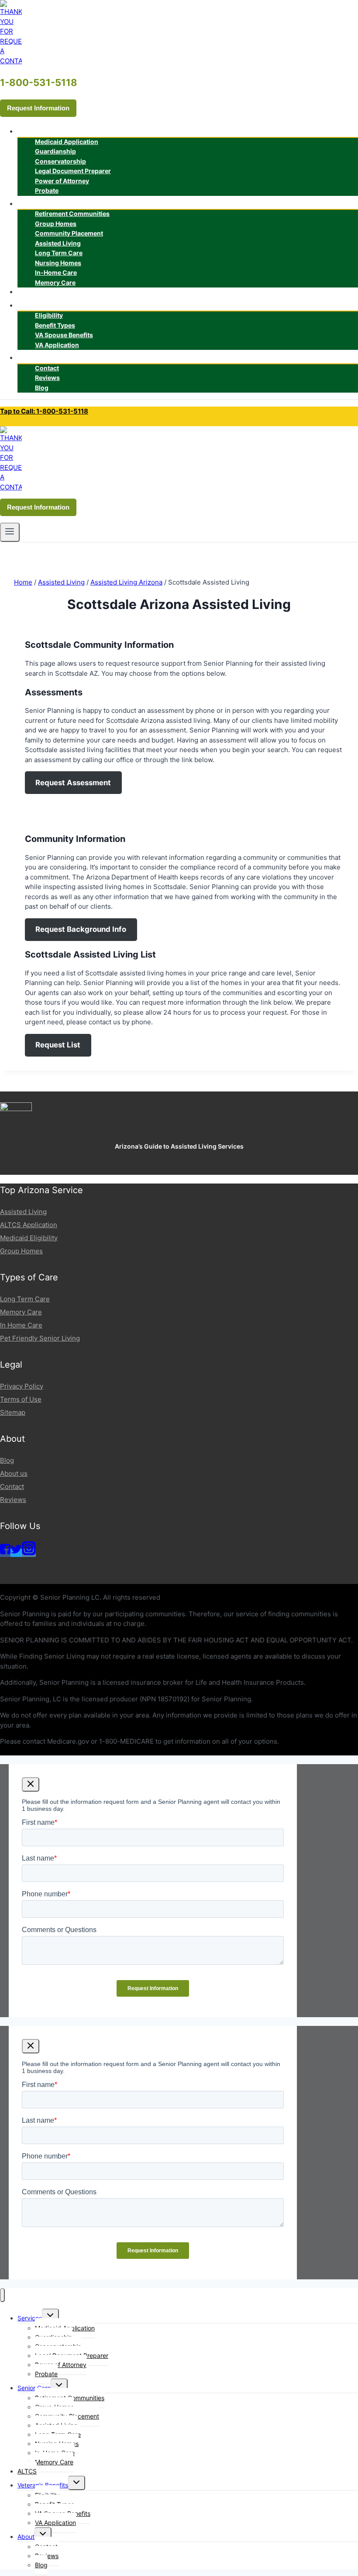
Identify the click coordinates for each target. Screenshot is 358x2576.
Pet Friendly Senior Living (40, 1338)
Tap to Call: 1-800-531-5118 (44, 411)
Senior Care (34, 2388)
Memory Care (55, 282)
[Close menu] (2, 2295)
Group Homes (21, 1251)
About (26, 2537)
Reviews (13, 1500)
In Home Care (21, 1325)
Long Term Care (25, 1299)
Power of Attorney (62, 181)
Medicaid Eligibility (29, 1238)
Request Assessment (73, 783)
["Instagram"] (29, 1553)
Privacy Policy (22, 1386)
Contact (12, 1486)
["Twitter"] (16, 1553)
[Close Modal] (31, 1784)
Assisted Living (23, 1212)
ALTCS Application (29, 1225)
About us (14, 1473)
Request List (58, 1045)
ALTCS (35, 292)
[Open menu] (10, 532)
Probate (47, 190)
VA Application (57, 345)
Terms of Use (21, 1399)
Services (30, 2318)
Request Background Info (81, 929)
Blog (42, 388)
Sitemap (13, 1412)
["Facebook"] (5, 1553)
